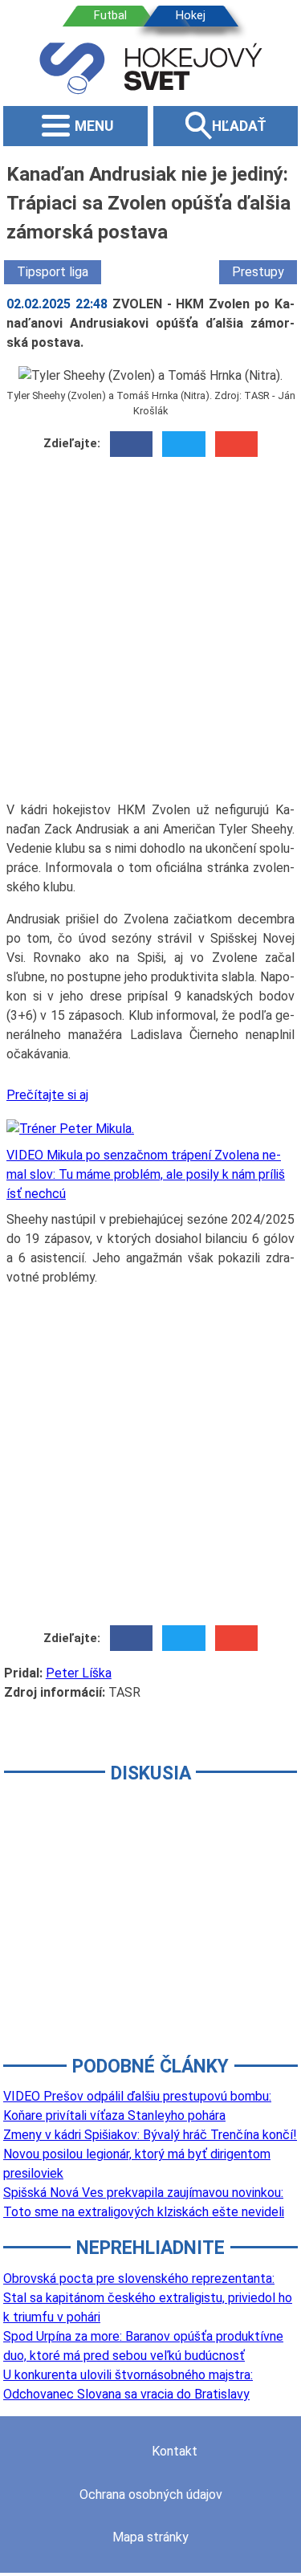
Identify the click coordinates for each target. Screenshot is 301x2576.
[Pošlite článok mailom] (236, 444)
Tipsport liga (53, 272)
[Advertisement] (150, 635)
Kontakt (175, 2451)
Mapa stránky (150, 2537)
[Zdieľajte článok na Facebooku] (131, 444)
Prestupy (258, 272)
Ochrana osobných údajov (151, 2494)
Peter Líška (79, 1673)
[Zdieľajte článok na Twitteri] (183, 444)
